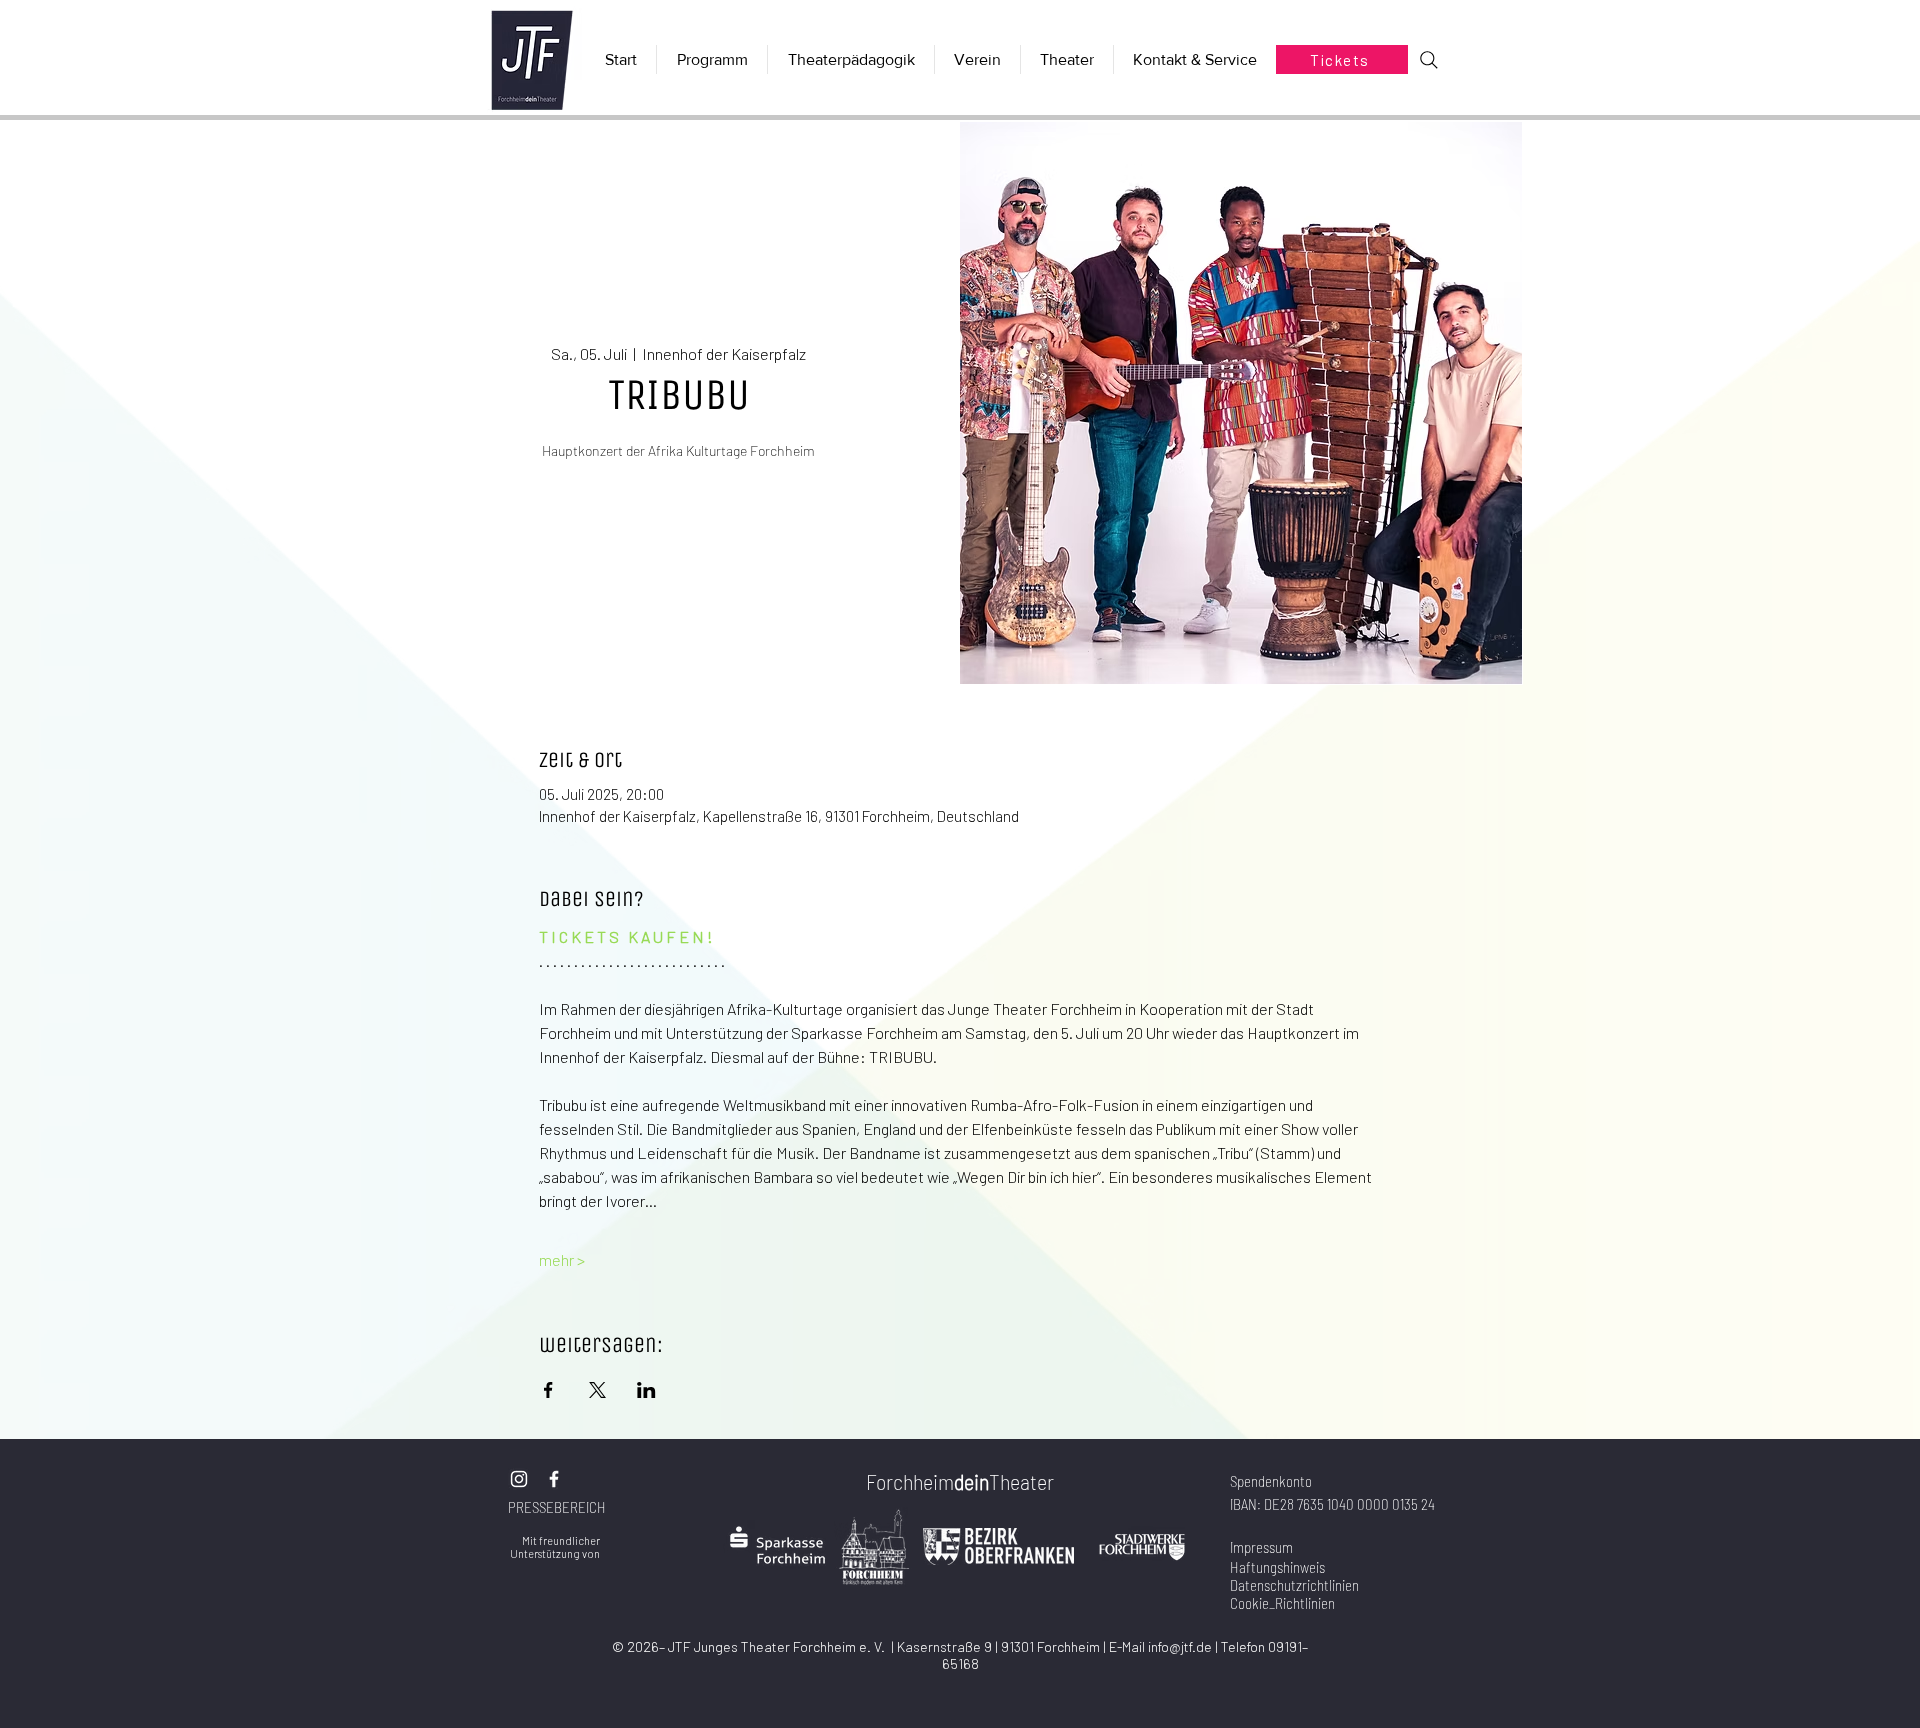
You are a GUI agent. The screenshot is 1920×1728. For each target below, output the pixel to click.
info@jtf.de (1180, 1646)
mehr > (562, 1259)
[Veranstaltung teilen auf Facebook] (548, 1390)
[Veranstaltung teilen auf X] (597, 1390)
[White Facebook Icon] (554, 1479)
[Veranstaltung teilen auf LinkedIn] (646, 1390)
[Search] (1429, 60)
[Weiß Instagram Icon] (519, 1479)
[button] (1066, 59)
